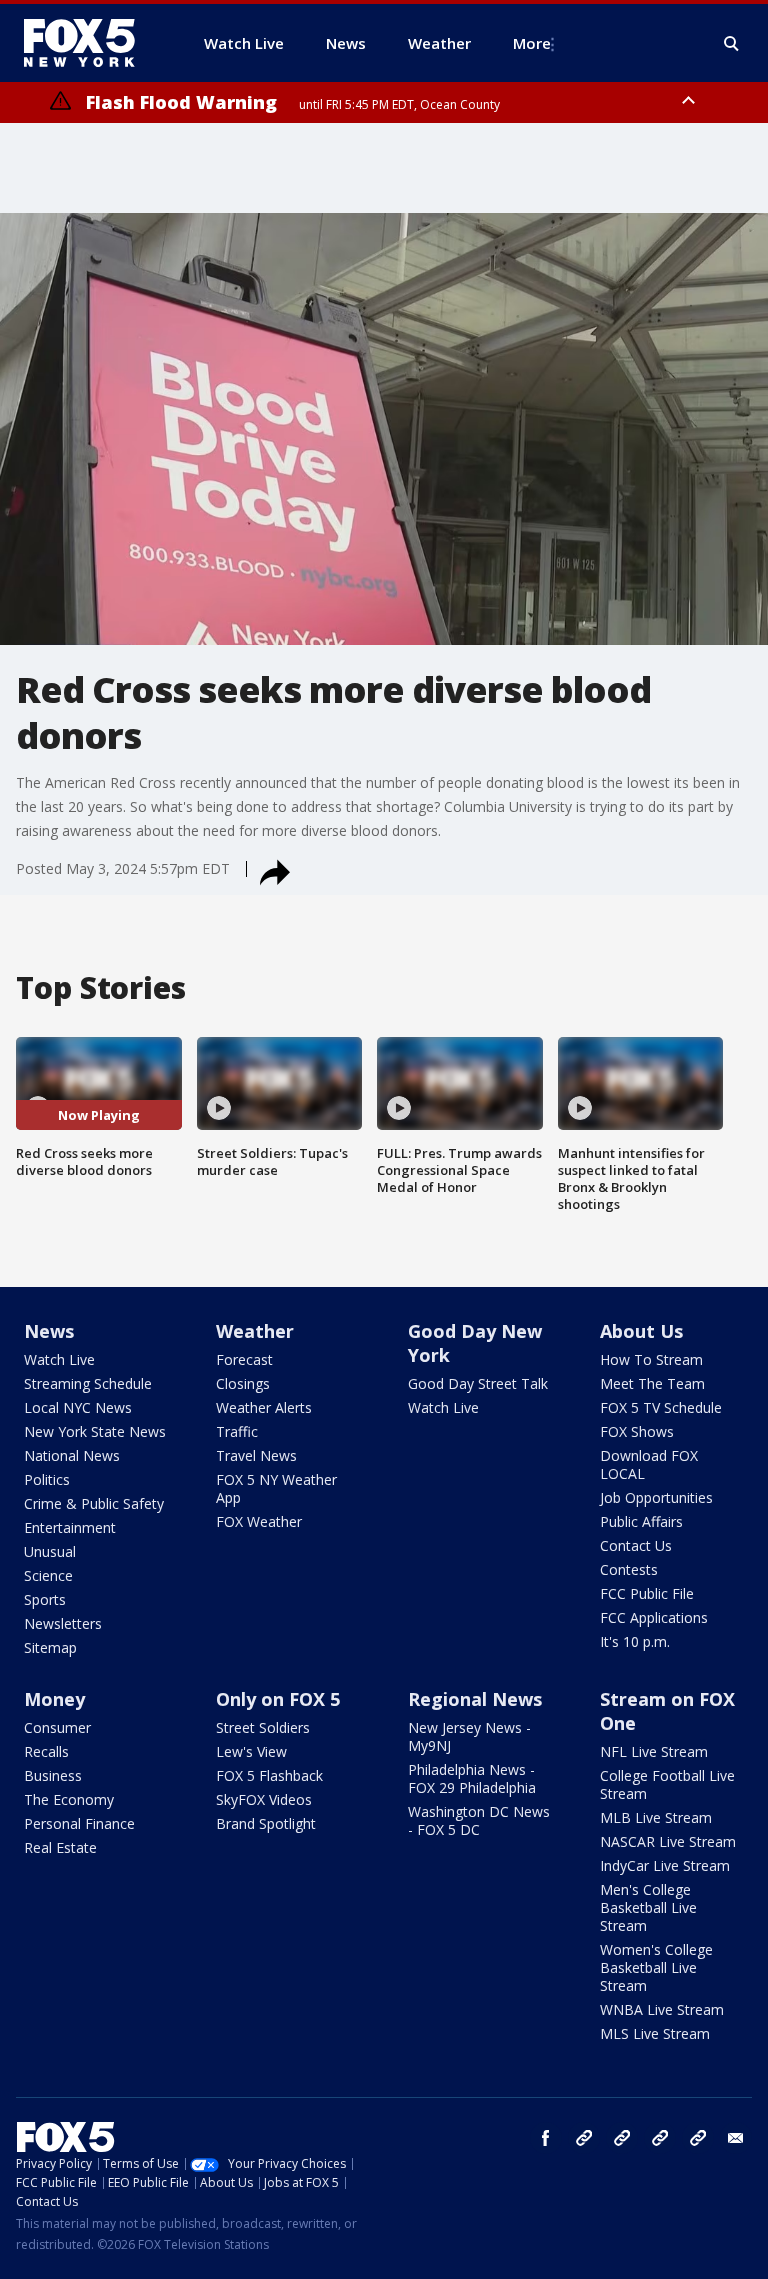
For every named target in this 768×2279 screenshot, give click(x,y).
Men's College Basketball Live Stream (648, 1907)
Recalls (46, 1751)
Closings (243, 1383)
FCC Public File (647, 1593)
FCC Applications (654, 1617)
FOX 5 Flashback (269, 1775)
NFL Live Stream (654, 1751)
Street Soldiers (263, 1727)
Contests (629, 1569)
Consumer (57, 1727)
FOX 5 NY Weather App (276, 1488)
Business (53, 1775)
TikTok (622, 2138)
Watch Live (59, 1359)
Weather (255, 1331)
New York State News (95, 1431)
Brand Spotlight (266, 1823)
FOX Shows (637, 1431)
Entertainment (70, 1527)
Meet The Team (652, 1383)
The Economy (69, 1799)
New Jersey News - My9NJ (469, 1736)
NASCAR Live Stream (668, 1841)
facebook (546, 2138)
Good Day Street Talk (478, 1383)
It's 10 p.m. (635, 1641)
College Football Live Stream (667, 1784)
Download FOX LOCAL (649, 1464)
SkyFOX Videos (264, 1799)
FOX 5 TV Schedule (661, 1407)
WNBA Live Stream (662, 2009)
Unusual (50, 1551)
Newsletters (63, 1623)
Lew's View (251, 1751)
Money (54, 1699)
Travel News (256, 1455)
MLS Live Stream (655, 2033)
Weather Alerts (264, 1407)
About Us (641, 1331)
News (49, 1331)
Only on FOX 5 (278, 1699)
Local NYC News (78, 1407)
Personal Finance (79, 1823)
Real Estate (60, 1847)
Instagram (584, 2138)
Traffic (237, 1431)
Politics (47, 1479)
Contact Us (636, 1545)
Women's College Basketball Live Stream (656, 1967)
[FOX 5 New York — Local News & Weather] (90, 43)
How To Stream (651, 1359)
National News (72, 1455)
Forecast (244, 1359)
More (532, 43)
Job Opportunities (656, 1497)
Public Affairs (641, 1521)
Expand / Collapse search (732, 44)
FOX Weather (259, 1521)
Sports (45, 1599)
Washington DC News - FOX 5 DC (479, 1820)
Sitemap (50, 1647)
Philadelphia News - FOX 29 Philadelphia (472, 1778)
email (736, 2138)
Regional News (475, 1699)
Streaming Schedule (88, 1383)
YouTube (660, 2138)
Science (48, 1575)
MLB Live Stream (656, 1817)
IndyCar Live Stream (665, 1865)
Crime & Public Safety (94, 1503)
